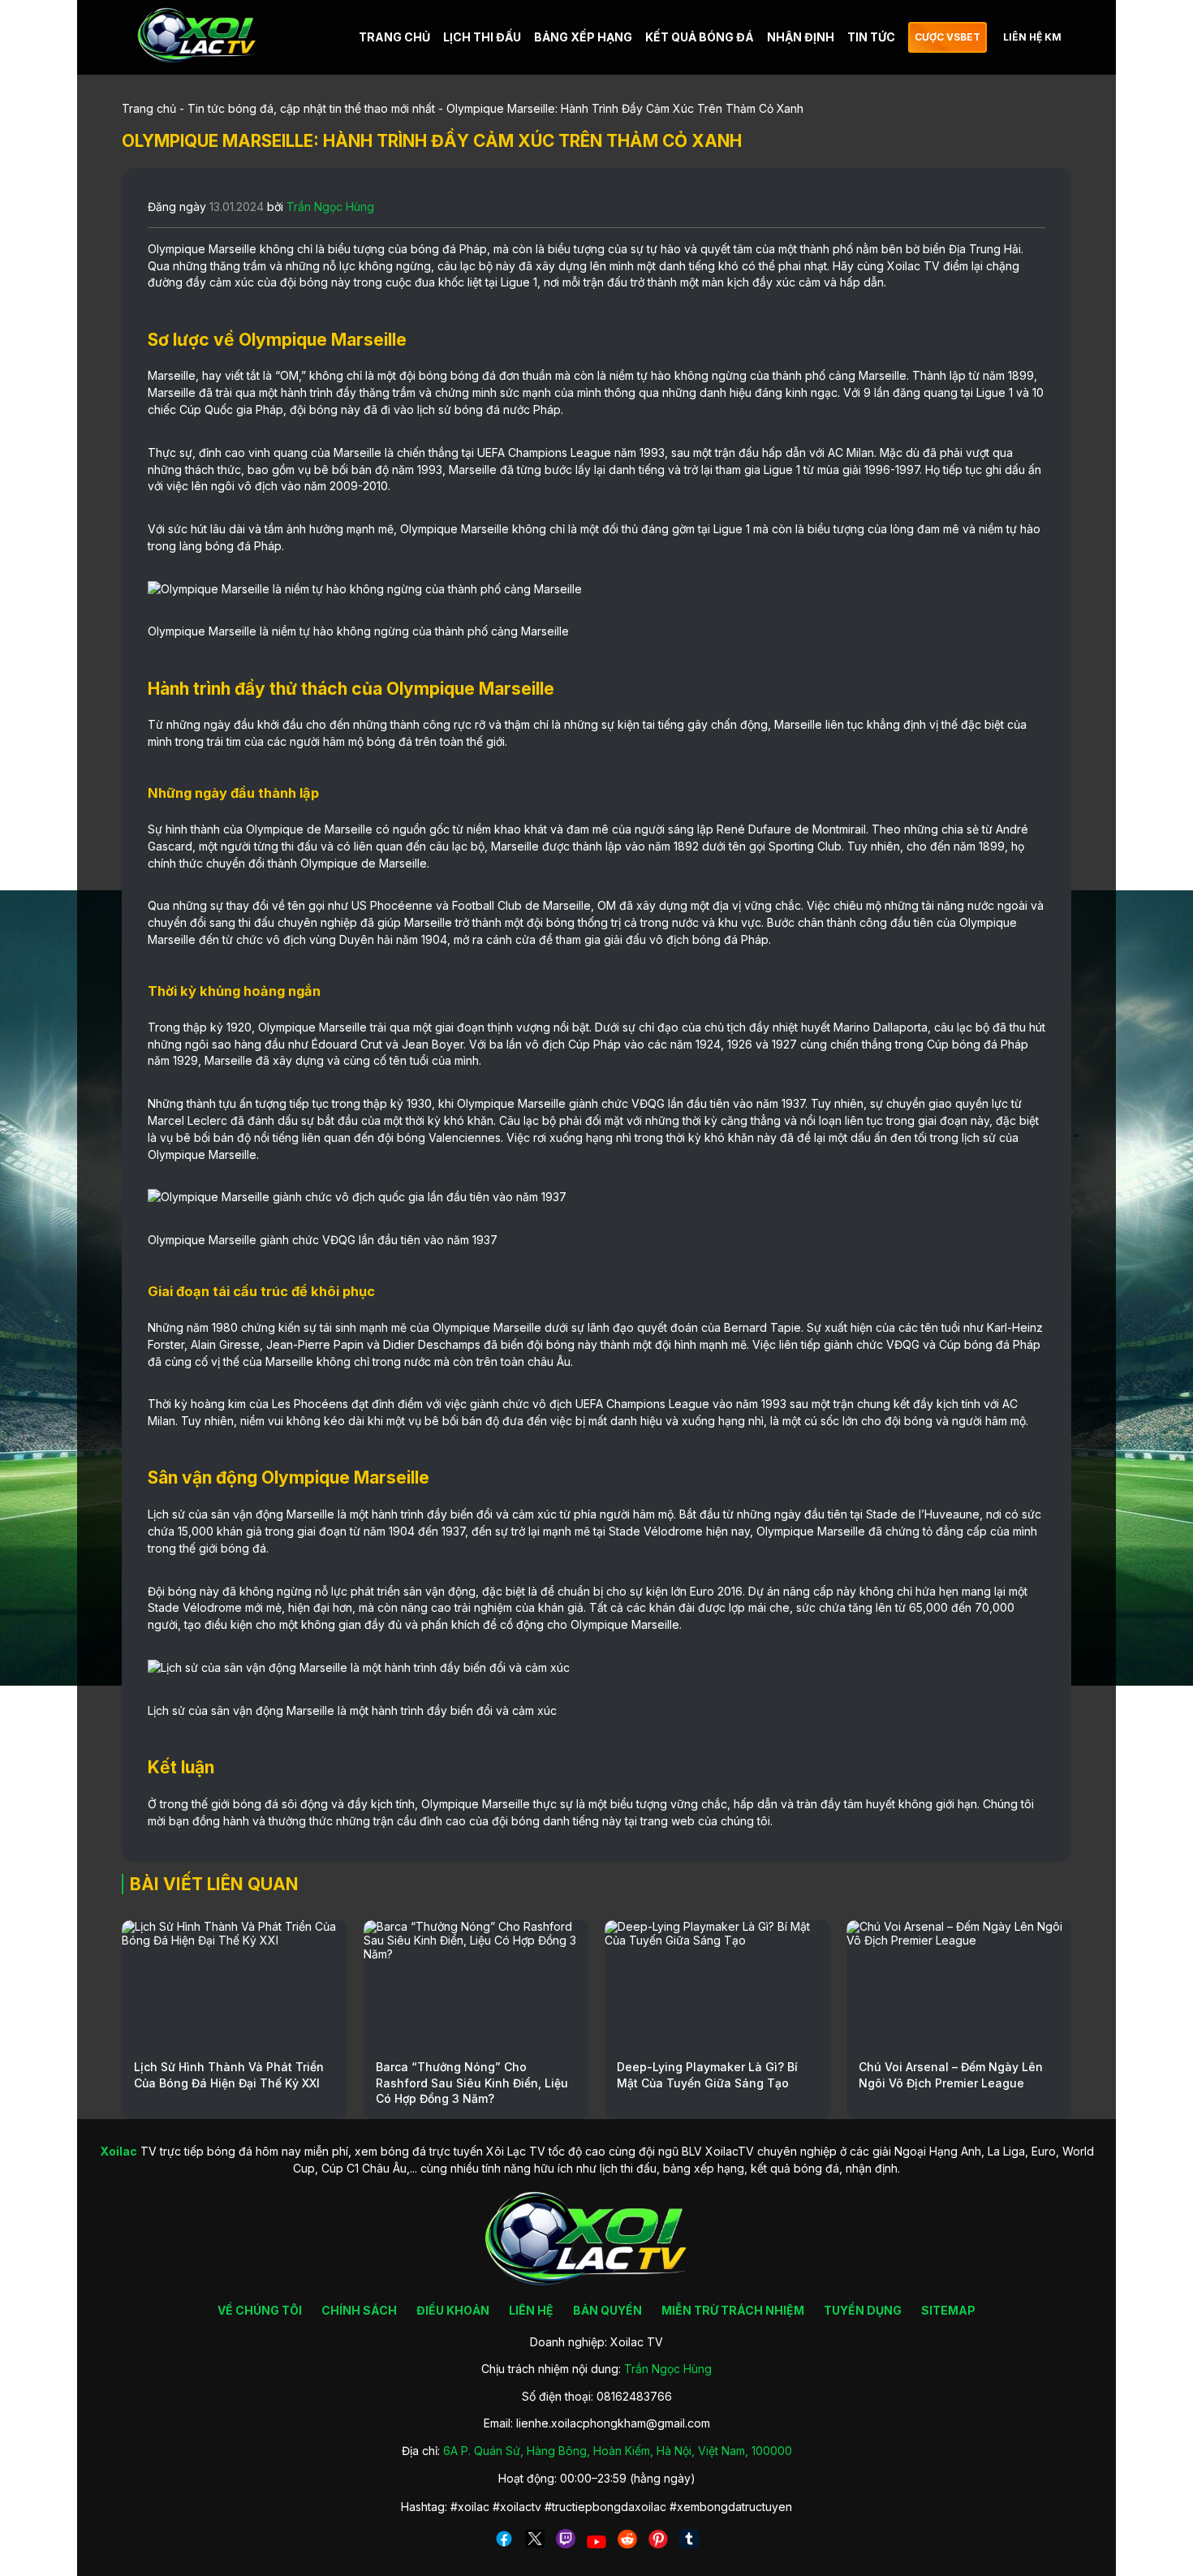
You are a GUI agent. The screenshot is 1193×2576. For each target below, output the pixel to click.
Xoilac (904, 266)
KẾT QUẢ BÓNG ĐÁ (700, 37)
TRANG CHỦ (394, 37)
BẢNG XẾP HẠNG (583, 37)
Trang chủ (149, 108)
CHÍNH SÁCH (359, 2310)
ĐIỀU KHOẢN (453, 2310)
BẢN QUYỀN (607, 2310)
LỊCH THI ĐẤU (482, 37)
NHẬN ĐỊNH (801, 37)
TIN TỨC (871, 37)
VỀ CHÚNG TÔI (260, 2310)
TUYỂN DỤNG (863, 2310)
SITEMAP (948, 2310)
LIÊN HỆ (531, 2310)
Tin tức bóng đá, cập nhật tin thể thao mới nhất (311, 108)
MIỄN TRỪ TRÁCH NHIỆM (733, 2310)
